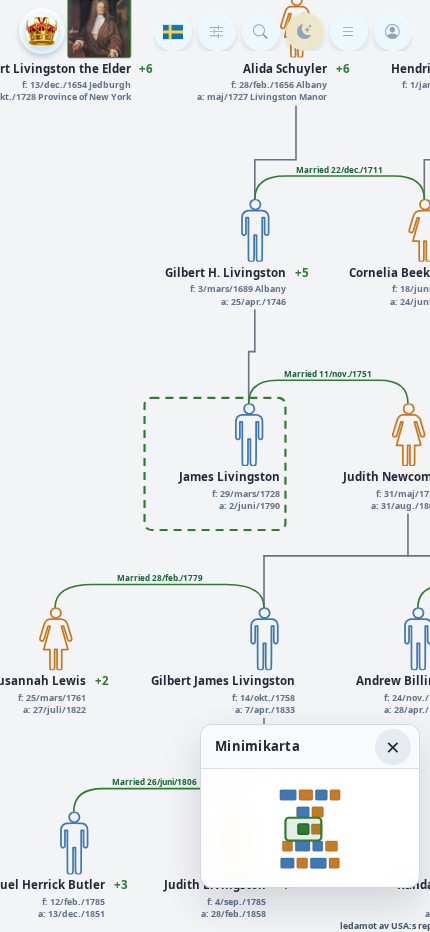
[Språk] (173, 32)
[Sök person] (261, 32)
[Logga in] (393, 32)
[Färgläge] (305, 32)
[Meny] (349, 32)
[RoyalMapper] (42, 31)
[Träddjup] (217, 32)
